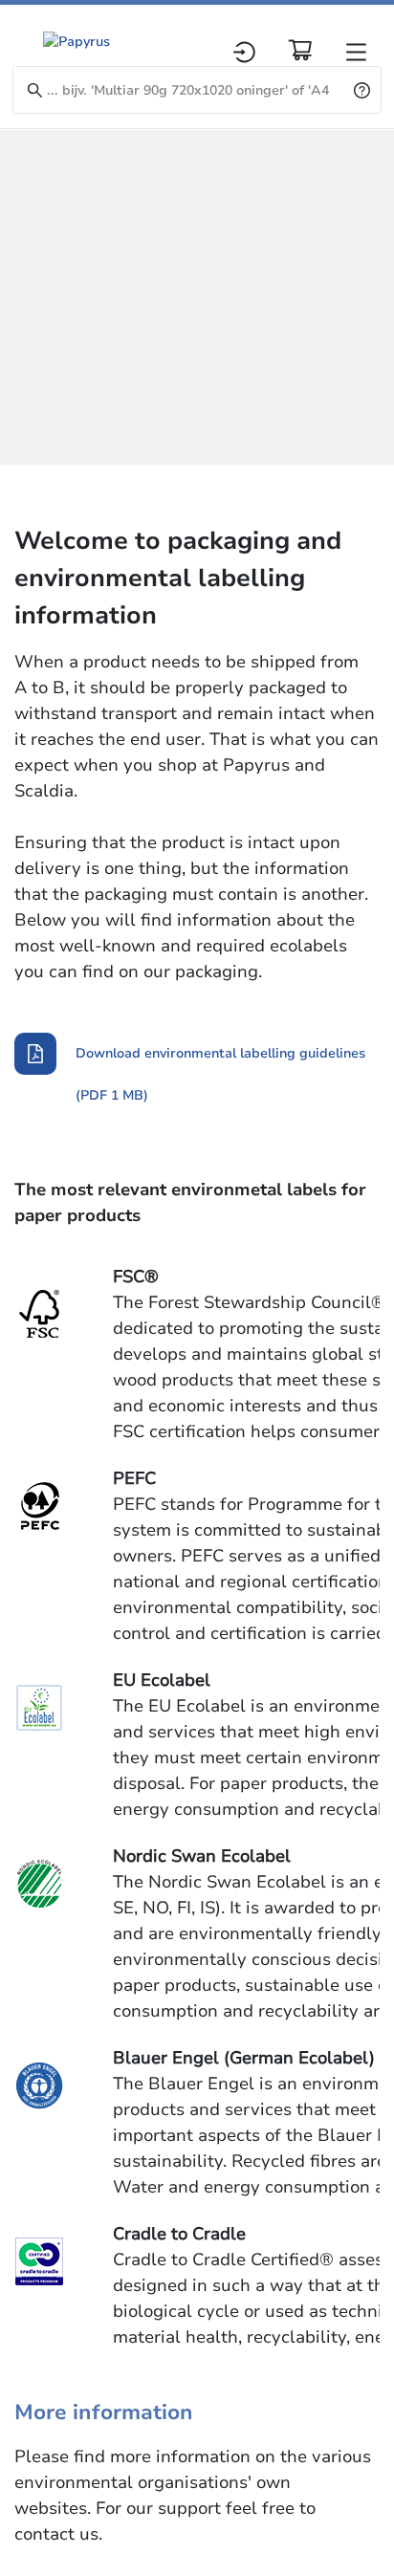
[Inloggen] (244, 52)
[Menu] (356, 52)
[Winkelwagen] (300, 50)
